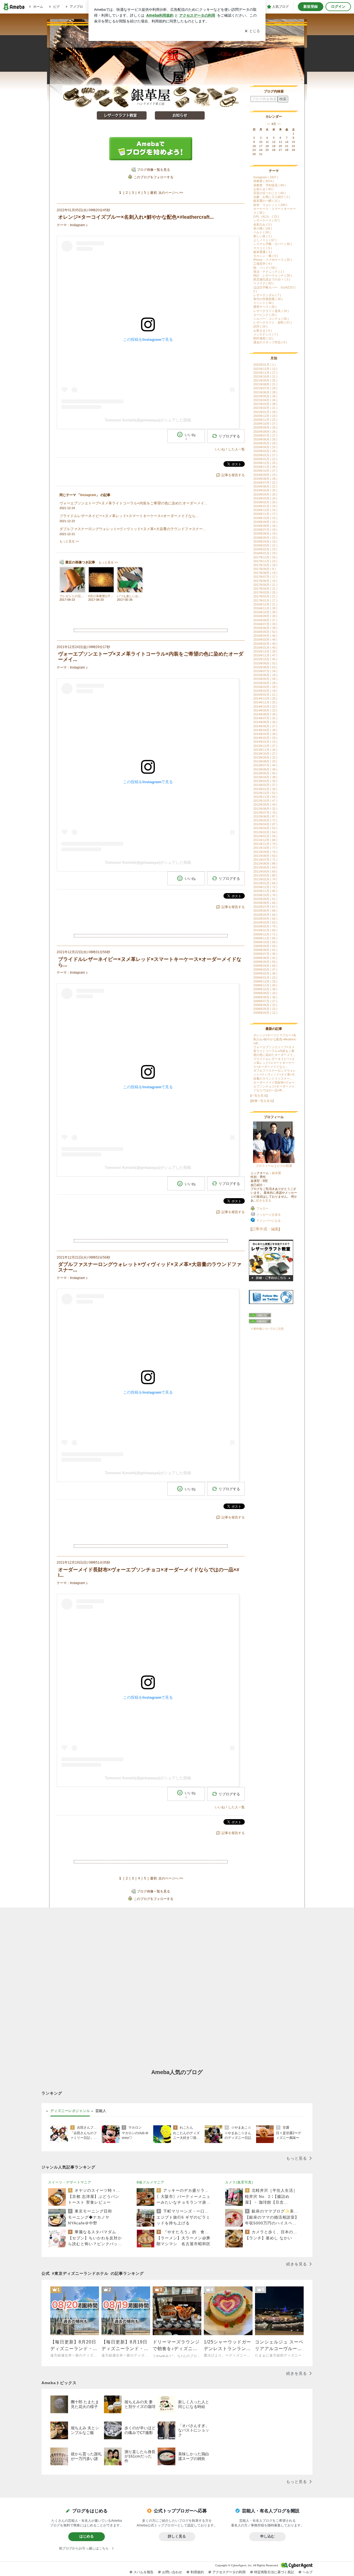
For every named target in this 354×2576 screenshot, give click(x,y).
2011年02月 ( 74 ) (265, 879)
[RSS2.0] (274, 1322)
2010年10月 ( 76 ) (265, 895)
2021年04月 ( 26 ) (265, 400)
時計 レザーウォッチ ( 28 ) (273, 275)
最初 (153, 193)
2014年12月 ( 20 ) (265, 698)
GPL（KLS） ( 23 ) (266, 216)
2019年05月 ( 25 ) (265, 490)
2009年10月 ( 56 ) (265, 942)
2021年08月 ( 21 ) (265, 384)
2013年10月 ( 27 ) (265, 754)
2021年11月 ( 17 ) (265, 373)
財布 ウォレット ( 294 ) (270, 205)
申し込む (267, 2536)
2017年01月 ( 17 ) (265, 600)
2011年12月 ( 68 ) (265, 840)
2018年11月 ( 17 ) (265, 514)
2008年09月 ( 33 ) (265, 993)
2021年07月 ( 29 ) (265, 388)
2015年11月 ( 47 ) (265, 655)
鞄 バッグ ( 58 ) (265, 268)
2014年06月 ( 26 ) (265, 722)
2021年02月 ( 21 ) (265, 408)
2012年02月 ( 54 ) (265, 832)
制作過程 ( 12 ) (263, 338)
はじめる (87, 2536)
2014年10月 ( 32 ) (265, 706)
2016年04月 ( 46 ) (265, 636)
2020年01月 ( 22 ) (265, 459)
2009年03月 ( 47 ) (265, 969)
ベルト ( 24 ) (262, 232)
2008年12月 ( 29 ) (265, 981)
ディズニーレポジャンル (70, 2111)
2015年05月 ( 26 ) (265, 679)
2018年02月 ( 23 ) (265, 549)
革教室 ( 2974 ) (264, 181)
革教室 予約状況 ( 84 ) (270, 185)
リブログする (229, 436)
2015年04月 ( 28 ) (265, 683)
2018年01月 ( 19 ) (265, 553)
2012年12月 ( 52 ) (265, 793)
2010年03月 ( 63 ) (265, 922)
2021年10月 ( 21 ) (265, 377)
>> (279, 124)
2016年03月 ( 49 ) (265, 640)
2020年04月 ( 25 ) (265, 447)
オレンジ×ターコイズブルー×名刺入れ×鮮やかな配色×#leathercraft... (275, 1039)
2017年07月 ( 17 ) (265, 577)
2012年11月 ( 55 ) (265, 797)
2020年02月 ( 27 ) (265, 455)
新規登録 (311, 7)
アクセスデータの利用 (229, 2572)
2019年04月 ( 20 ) (265, 494)
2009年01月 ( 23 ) (265, 978)
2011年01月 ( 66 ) (265, 883)
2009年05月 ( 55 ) (265, 962)
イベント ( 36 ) (263, 303)
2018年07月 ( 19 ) (265, 530)
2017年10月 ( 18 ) (265, 565)
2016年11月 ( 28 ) (265, 608)
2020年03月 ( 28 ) (265, 451)
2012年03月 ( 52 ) (265, 828)
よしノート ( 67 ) (265, 240)
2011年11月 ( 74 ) (265, 844)
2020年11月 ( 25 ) (265, 420)
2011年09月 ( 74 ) (265, 852)
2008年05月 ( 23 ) (265, 1009)
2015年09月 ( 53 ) (265, 663)
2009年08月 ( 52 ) (265, 950)
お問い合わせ (172, 2572)
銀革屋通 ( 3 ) (263, 252)
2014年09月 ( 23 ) (265, 710)
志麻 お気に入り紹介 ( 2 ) (272, 197)
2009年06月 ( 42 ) (265, 958)
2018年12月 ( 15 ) (265, 510)
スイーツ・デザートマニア (70, 2182)
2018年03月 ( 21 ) (265, 545)
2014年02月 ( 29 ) (265, 738)
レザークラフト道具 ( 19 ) (271, 311)
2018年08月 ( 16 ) (265, 526)
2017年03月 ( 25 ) (265, 592)
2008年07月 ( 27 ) (265, 1001)
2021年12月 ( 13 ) (265, 369)
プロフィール (265, 1166)
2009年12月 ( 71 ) (265, 934)
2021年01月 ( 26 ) (265, 412)
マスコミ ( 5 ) (263, 248)
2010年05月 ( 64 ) (265, 915)
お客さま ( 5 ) (263, 331)
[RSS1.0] (274, 1316)
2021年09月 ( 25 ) (265, 380)
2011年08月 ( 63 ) (265, 856)
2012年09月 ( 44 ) (265, 804)
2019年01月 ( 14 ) (265, 506)
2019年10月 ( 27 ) (265, 471)
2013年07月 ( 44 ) (265, 765)
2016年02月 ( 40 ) (265, 644)
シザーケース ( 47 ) (266, 220)
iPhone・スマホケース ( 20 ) (273, 260)
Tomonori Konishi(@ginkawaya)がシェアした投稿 (148, 420)
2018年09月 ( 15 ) (265, 522)
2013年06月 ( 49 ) (265, 769)
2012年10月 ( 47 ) (265, 801)
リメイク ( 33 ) (263, 283)
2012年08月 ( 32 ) (265, 809)
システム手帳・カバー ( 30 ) (273, 244)
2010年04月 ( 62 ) (265, 919)
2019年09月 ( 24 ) (265, 475)
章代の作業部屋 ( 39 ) (268, 299)
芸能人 (101, 2111)
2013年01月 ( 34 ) (265, 789)
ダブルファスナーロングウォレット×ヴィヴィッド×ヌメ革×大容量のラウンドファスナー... (275, 1074)
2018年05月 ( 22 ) (265, 538)
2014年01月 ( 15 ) (265, 742)
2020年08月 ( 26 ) (265, 432)
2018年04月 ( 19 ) (265, 541)
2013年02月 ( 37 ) (265, 785)
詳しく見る (177, 2536)
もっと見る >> (69, 541)
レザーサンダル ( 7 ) (267, 295)
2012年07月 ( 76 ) (265, 813)
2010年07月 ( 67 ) (265, 907)
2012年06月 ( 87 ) (265, 816)
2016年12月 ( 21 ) (265, 604)
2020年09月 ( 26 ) (265, 427)
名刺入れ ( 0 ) (263, 225)
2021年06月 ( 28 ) (265, 392)
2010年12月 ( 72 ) (265, 887)
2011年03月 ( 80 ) (265, 875)
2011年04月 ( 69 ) (265, 871)
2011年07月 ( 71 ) (265, 860)
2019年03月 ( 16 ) (265, 498)
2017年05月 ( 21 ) (265, 585)
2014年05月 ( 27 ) (265, 726)
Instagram (77, 225)
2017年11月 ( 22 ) (265, 561)
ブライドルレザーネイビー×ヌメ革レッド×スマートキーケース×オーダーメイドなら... (274, 1063)
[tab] (70, 2111)
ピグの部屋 (284, 1166)
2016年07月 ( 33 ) (265, 624)
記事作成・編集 (265, 1229)
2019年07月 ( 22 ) (265, 483)
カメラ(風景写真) (239, 2182)
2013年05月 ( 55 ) (265, 773)
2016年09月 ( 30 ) (265, 616)
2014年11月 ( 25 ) (265, 702)
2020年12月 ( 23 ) (265, 416)
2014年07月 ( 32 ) (265, 718)
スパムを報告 (144, 2572)
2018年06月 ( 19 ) (265, 533)
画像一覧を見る (262, 1101)
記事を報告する (233, 475)
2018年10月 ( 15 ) (265, 518)
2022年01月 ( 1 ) (265, 365)
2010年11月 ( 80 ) (265, 891)
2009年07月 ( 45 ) (265, 954)
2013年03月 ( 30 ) (265, 781)
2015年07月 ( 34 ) (265, 671)
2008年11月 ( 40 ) (265, 985)
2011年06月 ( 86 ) (265, 863)
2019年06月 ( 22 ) (265, 486)
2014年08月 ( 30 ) (265, 714)
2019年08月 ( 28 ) (265, 479)
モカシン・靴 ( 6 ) (266, 256)
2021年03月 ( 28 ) (265, 404)
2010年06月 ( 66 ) (265, 911)
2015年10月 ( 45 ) (265, 659)
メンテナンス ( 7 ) (266, 334)
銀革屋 (276, 1173)
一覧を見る (259, 1095)
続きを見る (264, 1200)
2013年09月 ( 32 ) (265, 757)
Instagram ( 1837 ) (266, 177)
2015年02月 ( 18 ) (265, 691)
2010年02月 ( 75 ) (265, 926)
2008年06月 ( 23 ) (265, 1005)
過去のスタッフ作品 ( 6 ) (270, 342)
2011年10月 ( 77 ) (265, 848)
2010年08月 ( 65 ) (265, 903)
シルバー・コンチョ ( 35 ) (271, 319)
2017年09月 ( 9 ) (265, 569)
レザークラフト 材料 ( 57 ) (273, 323)
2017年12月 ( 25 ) (265, 557)
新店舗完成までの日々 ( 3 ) (272, 279)
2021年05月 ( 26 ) (265, 396)
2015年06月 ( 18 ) (265, 675)
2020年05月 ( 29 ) (265, 443)
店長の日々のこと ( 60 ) (270, 193)
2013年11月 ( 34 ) (265, 750)
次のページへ (171, 193)
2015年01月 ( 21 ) (265, 695)
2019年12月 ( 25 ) (265, 463)
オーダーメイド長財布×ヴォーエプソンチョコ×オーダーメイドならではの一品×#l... (274, 1086)
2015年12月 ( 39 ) (265, 651)
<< (269, 124)
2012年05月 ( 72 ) (265, 820)
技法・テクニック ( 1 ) (269, 272)
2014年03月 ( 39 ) (265, 734)
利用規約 (197, 2572)
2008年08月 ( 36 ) (265, 997)
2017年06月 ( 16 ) (265, 581)
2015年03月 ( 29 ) (265, 687)
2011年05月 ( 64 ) (265, 867)
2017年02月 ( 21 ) (265, 596)
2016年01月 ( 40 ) (265, 648)
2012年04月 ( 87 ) (265, 824)
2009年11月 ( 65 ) (265, 938)
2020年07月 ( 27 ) (265, 435)
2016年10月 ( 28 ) (265, 612)
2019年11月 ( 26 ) (265, 467)
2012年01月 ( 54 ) (265, 836)
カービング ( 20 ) (265, 315)
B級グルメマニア (150, 2182)
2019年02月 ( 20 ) (265, 502)
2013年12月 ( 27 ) (265, 746)
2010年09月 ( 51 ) (265, 899)
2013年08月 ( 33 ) (265, 761)
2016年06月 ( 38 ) (265, 628)
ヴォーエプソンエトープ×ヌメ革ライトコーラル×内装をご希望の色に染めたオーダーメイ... (274, 1051)
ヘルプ (308, 2572)
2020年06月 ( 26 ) (265, 439)
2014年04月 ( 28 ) (265, 730)
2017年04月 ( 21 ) (265, 589)
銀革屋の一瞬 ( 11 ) (266, 201)
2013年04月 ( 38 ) (265, 777)
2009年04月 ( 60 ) (265, 966)
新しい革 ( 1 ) (263, 236)
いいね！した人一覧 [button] (230, 449)
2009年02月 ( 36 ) (265, 973)
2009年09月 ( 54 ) (265, 946)
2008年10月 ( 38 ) (265, 989)
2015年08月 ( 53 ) (265, 667)
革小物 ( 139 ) (263, 228)
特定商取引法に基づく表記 (274, 2572)
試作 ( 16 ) (260, 326)
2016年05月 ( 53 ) (265, 632)
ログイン (338, 7)
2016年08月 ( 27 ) (265, 620)
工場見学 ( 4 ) (263, 264)
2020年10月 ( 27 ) (265, 424)
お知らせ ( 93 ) (263, 189)
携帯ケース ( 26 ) (265, 307)
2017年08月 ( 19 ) (265, 573)
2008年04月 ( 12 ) (265, 1013)
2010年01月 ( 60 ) (265, 930)
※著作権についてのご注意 (267, 1329)
